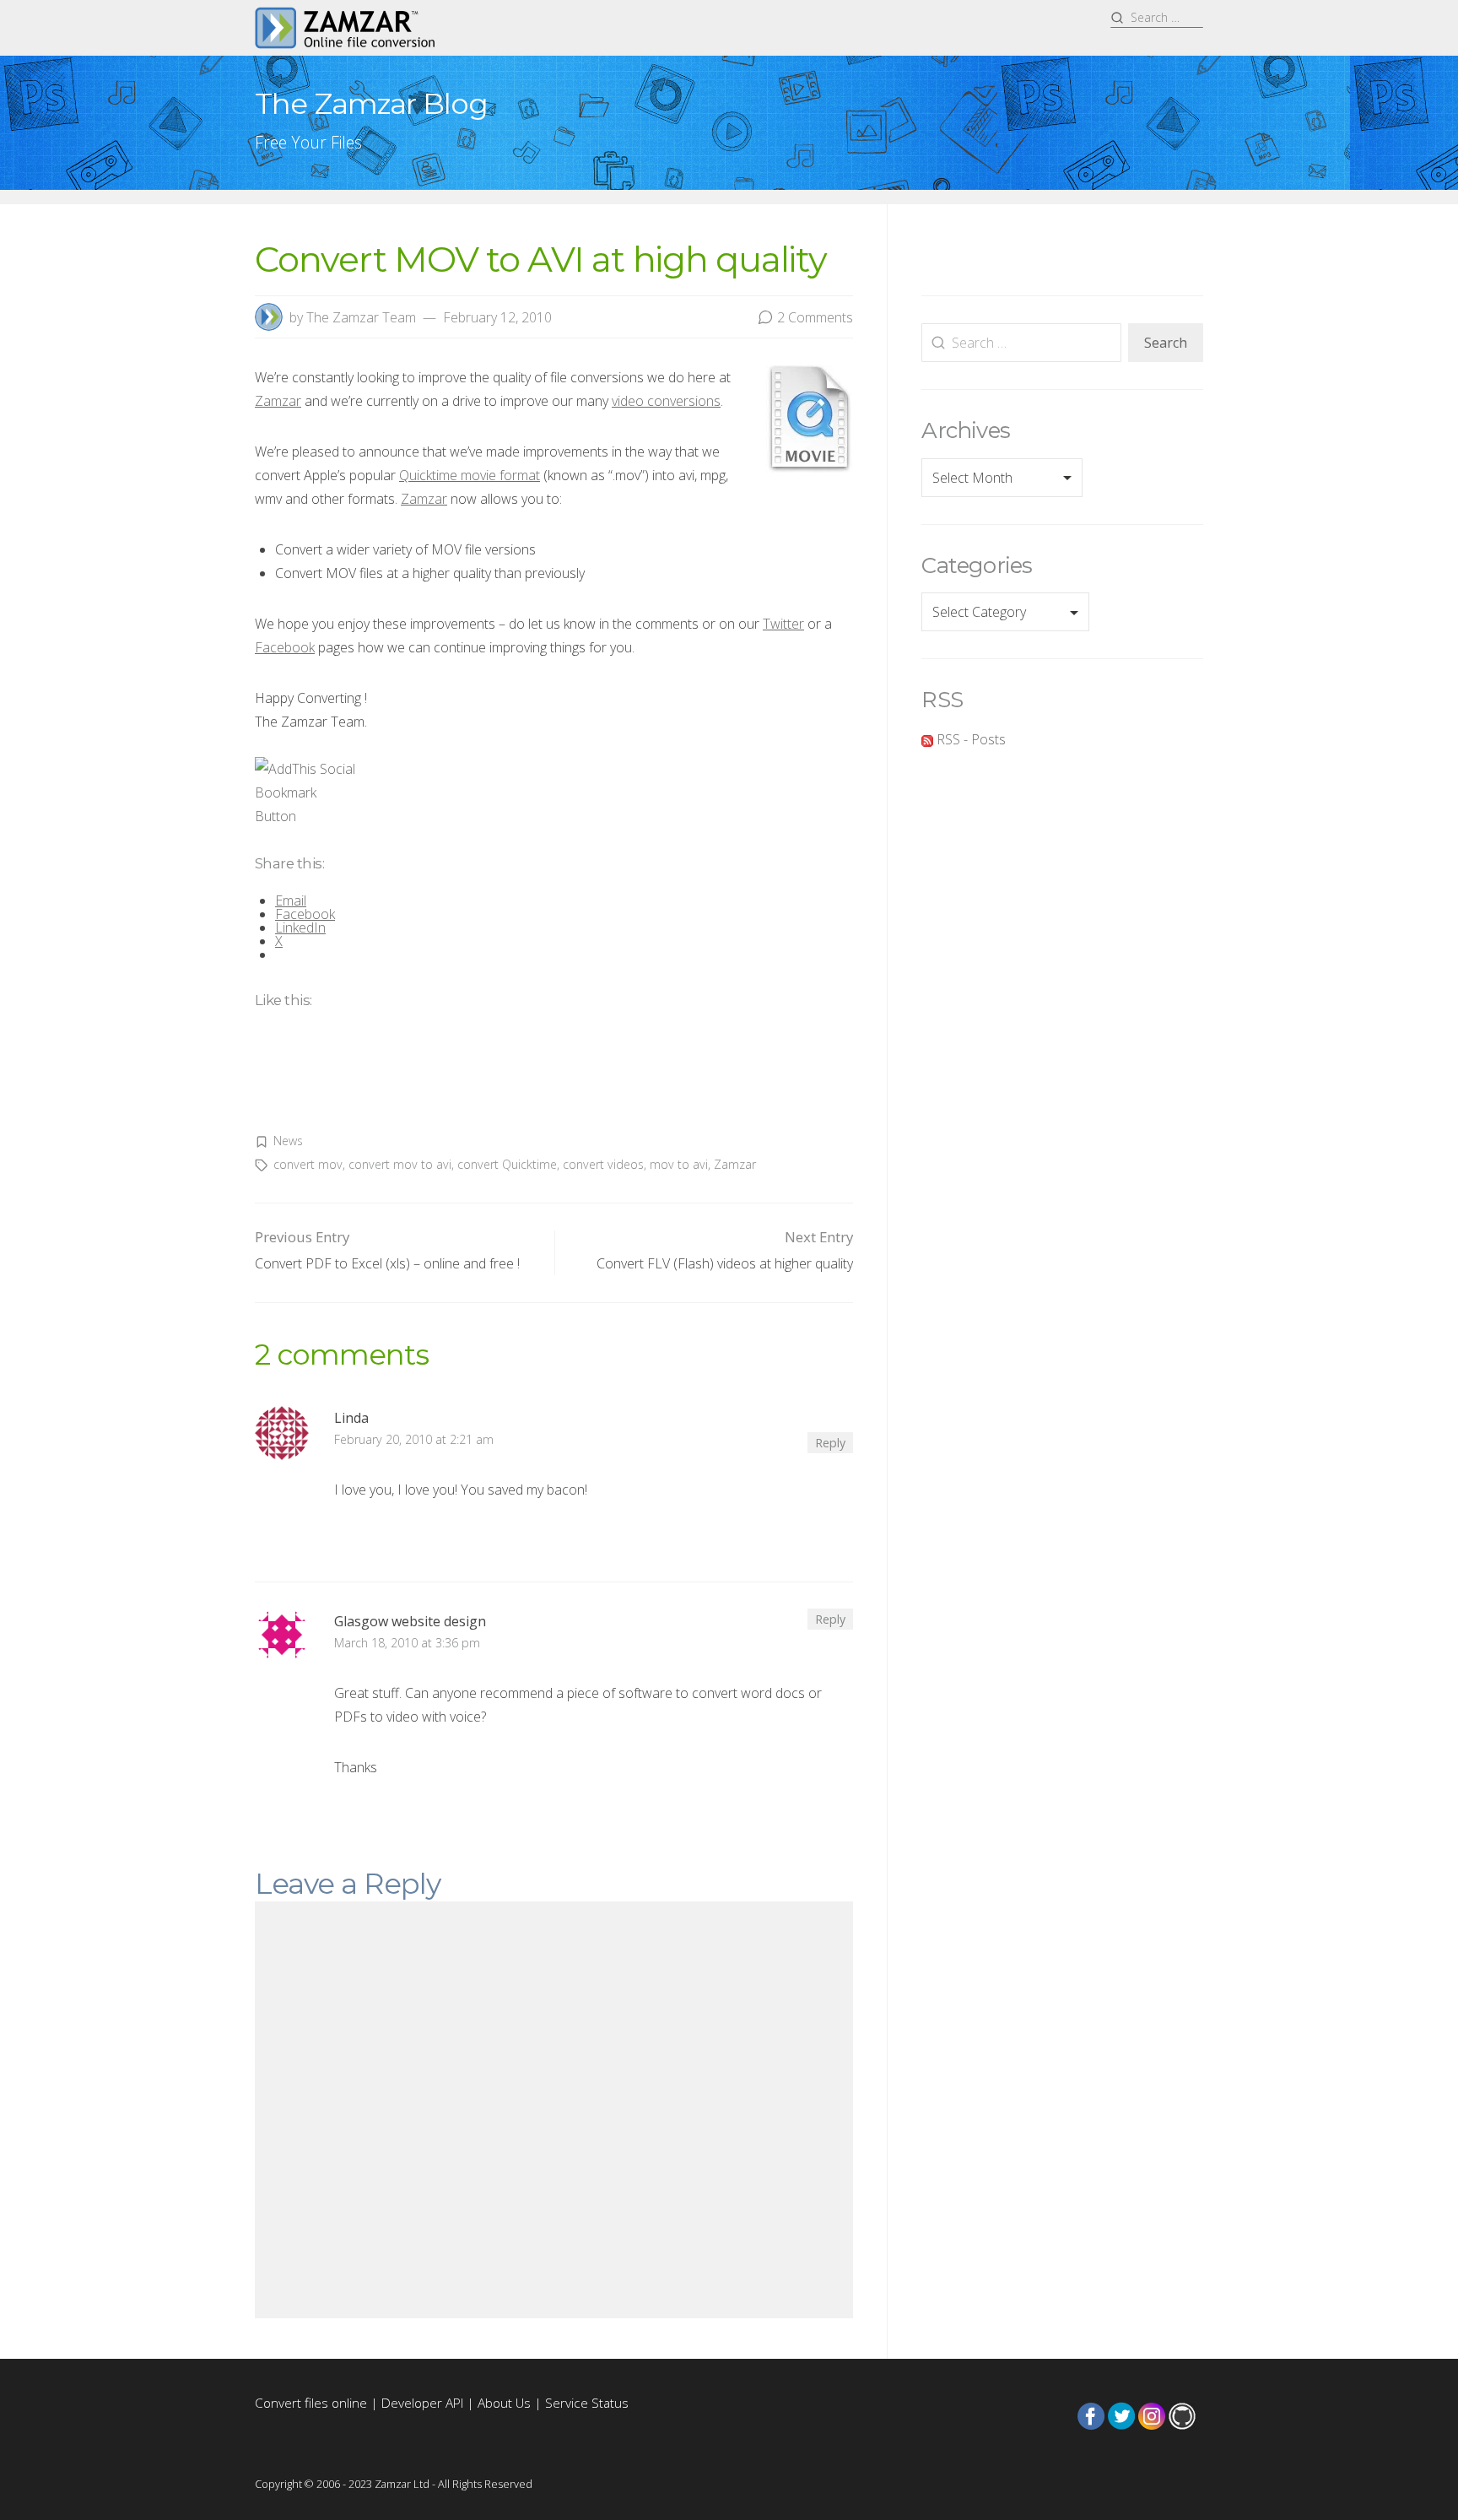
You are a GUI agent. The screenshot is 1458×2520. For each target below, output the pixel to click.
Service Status (587, 2403)
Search (1166, 343)
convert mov (308, 1164)
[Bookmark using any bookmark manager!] (308, 792)
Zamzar (278, 401)
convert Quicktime (507, 1164)
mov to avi (679, 1164)
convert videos (603, 1164)
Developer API (422, 2403)
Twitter (783, 624)
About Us (504, 2403)
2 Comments (815, 317)
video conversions (666, 401)
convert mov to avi (400, 1164)
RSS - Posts (969, 739)
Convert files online (311, 2403)
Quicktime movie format (470, 475)
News (288, 1141)
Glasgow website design (410, 1621)
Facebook (285, 647)
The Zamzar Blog (371, 103)
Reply (830, 1443)
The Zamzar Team (361, 317)
